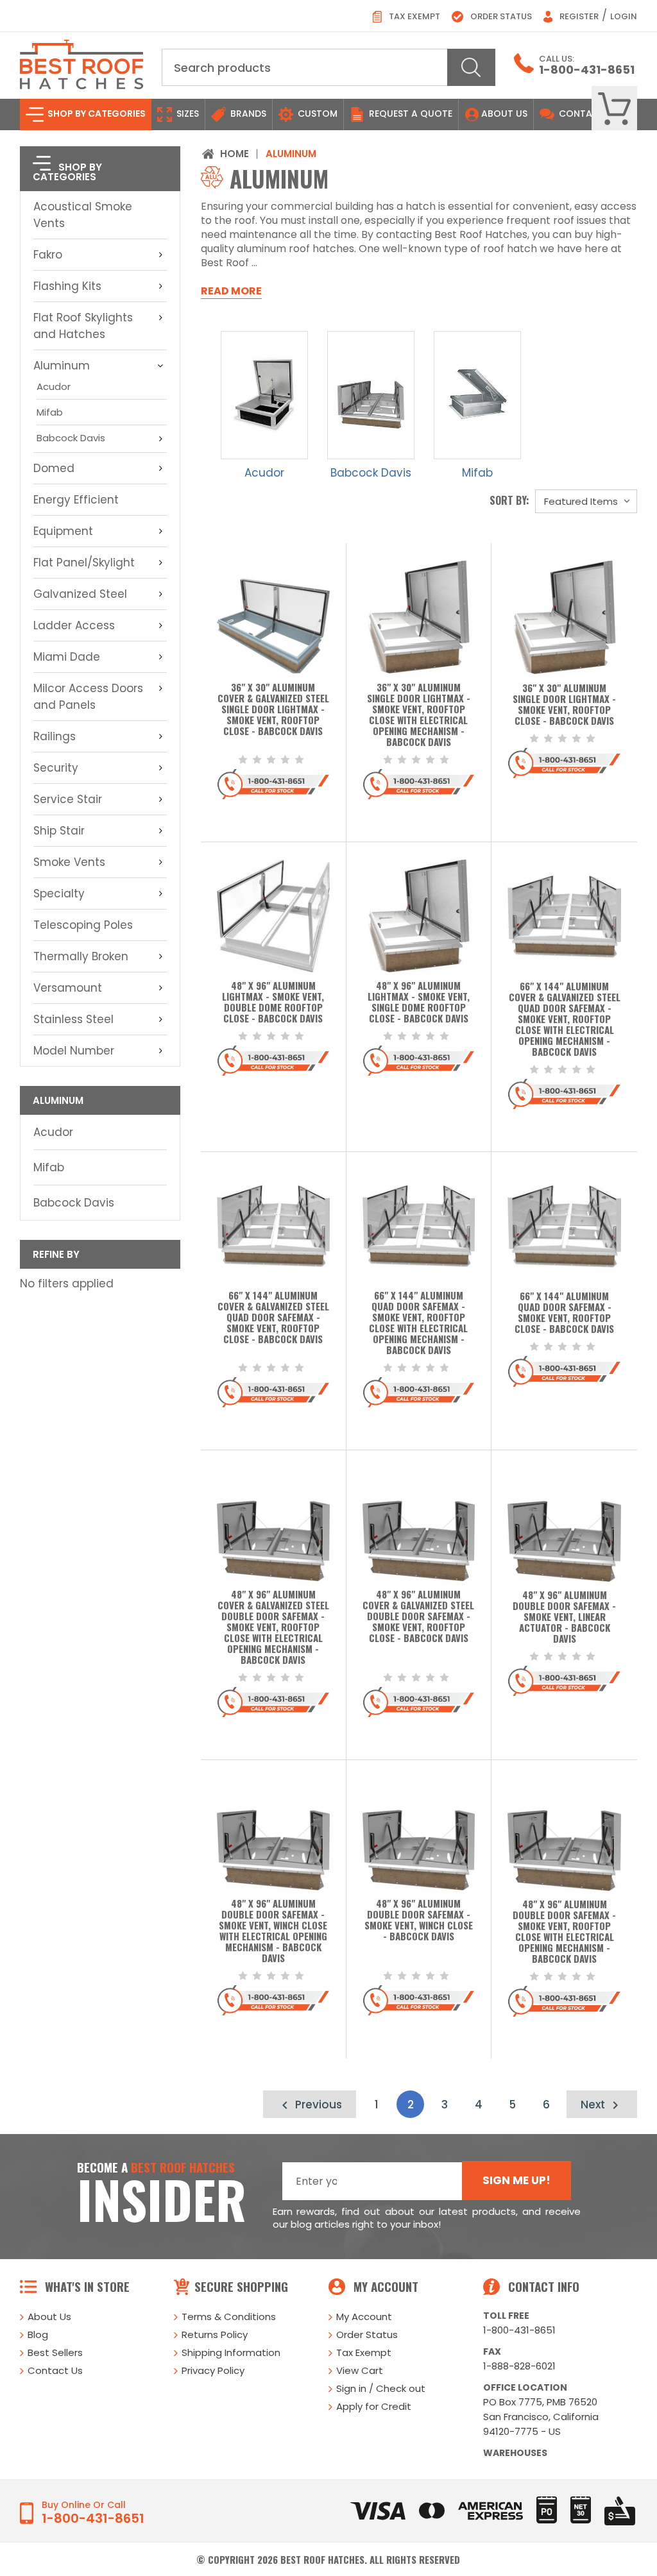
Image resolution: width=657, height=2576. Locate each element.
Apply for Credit (374, 2406)
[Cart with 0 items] (614, 109)
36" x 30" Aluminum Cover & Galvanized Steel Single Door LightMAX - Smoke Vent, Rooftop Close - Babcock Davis (273, 710)
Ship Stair (59, 831)
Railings (55, 736)
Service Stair (68, 799)
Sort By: (509, 500)
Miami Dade (67, 657)
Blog (38, 2334)
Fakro (48, 255)
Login (624, 16)
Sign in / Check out (381, 2388)
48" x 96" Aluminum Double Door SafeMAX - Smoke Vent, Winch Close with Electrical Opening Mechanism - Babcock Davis (273, 1931)
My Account (364, 2317)
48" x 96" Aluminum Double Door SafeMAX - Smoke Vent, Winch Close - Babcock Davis (419, 1920)
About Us (504, 114)
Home (235, 154)
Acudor (54, 386)
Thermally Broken (81, 956)
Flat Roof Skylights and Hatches (83, 326)
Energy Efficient (76, 500)
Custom (316, 114)
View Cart (360, 2370)
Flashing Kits (67, 286)
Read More (231, 291)
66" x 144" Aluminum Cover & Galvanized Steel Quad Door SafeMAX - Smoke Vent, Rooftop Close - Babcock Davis (273, 1318)
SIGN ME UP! (516, 2180)
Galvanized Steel (80, 594)
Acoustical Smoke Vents (83, 215)
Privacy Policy (213, 2370)
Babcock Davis (71, 438)
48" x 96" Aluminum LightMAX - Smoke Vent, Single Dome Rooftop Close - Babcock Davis (419, 1003)
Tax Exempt (414, 16)
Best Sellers (55, 2352)
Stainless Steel (73, 1019)
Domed (54, 468)
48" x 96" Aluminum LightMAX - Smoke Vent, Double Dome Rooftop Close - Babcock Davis (273, 1003)
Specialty (59, 894)
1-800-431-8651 (587, 70)
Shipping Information (231, 2352)
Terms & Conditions (229, 2317)
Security (56, 768)
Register (578, 16)
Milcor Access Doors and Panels (88, 697)
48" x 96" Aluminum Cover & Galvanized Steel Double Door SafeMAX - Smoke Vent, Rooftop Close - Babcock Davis (418, 1617)
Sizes (186, 114)
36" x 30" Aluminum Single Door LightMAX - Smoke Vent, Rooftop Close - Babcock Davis (564, 705)
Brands (247, 114)
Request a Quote (409, 114)
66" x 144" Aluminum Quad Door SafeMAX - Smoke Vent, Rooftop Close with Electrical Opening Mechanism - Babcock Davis (418, 1323)
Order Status (500, 16)
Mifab (50, 412)
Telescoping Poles (83, 925)
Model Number (74, 1051)
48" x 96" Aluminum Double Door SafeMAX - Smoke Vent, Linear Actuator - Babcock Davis (564, 1617)
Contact (581, 114)
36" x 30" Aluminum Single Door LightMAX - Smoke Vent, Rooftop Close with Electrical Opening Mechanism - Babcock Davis (419, 715)
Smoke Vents (69, 862)
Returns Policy (215, 2334)
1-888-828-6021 (519, 2366)
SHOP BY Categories (96, 114)
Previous (317, 2105)
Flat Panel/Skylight (84, 563)
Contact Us (55, 2370)
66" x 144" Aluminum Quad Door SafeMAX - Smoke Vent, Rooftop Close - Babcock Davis (564, 1313)
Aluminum (62, 366)
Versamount (68, 988)
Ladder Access (74, 625)
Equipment (63, 531)
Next (594, 2105)
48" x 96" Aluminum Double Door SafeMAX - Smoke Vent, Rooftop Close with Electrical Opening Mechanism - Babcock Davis (564, 1932)
